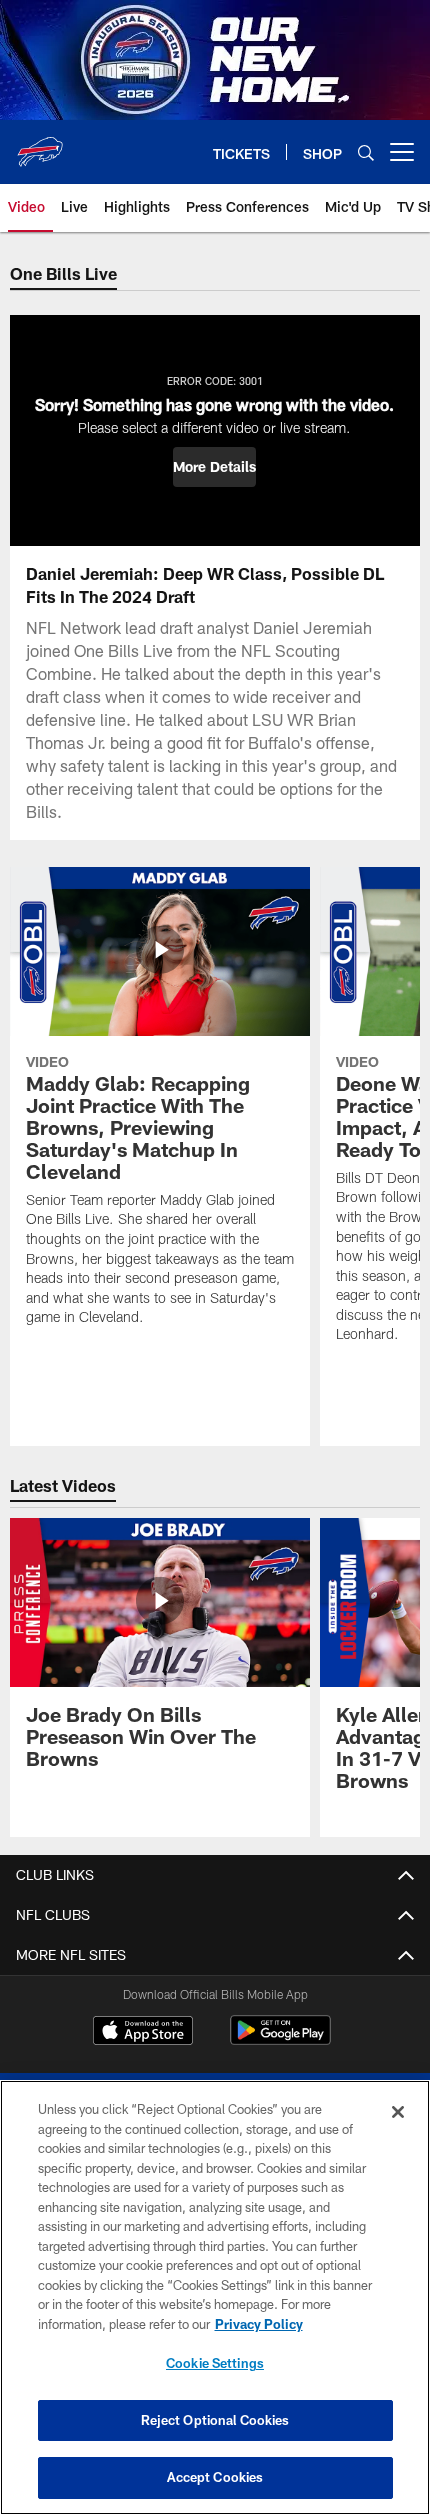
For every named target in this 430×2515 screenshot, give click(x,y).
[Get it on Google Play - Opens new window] (280, 2040)
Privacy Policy (259, 2324)
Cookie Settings (215, 2363)
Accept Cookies (215, 2477)
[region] (215, 2297)
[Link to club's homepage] (40, 144)
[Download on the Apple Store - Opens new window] (143, 2033)
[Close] (398, 2112)
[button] (214, 467)
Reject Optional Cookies (215, 2420)
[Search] (366, 152)
